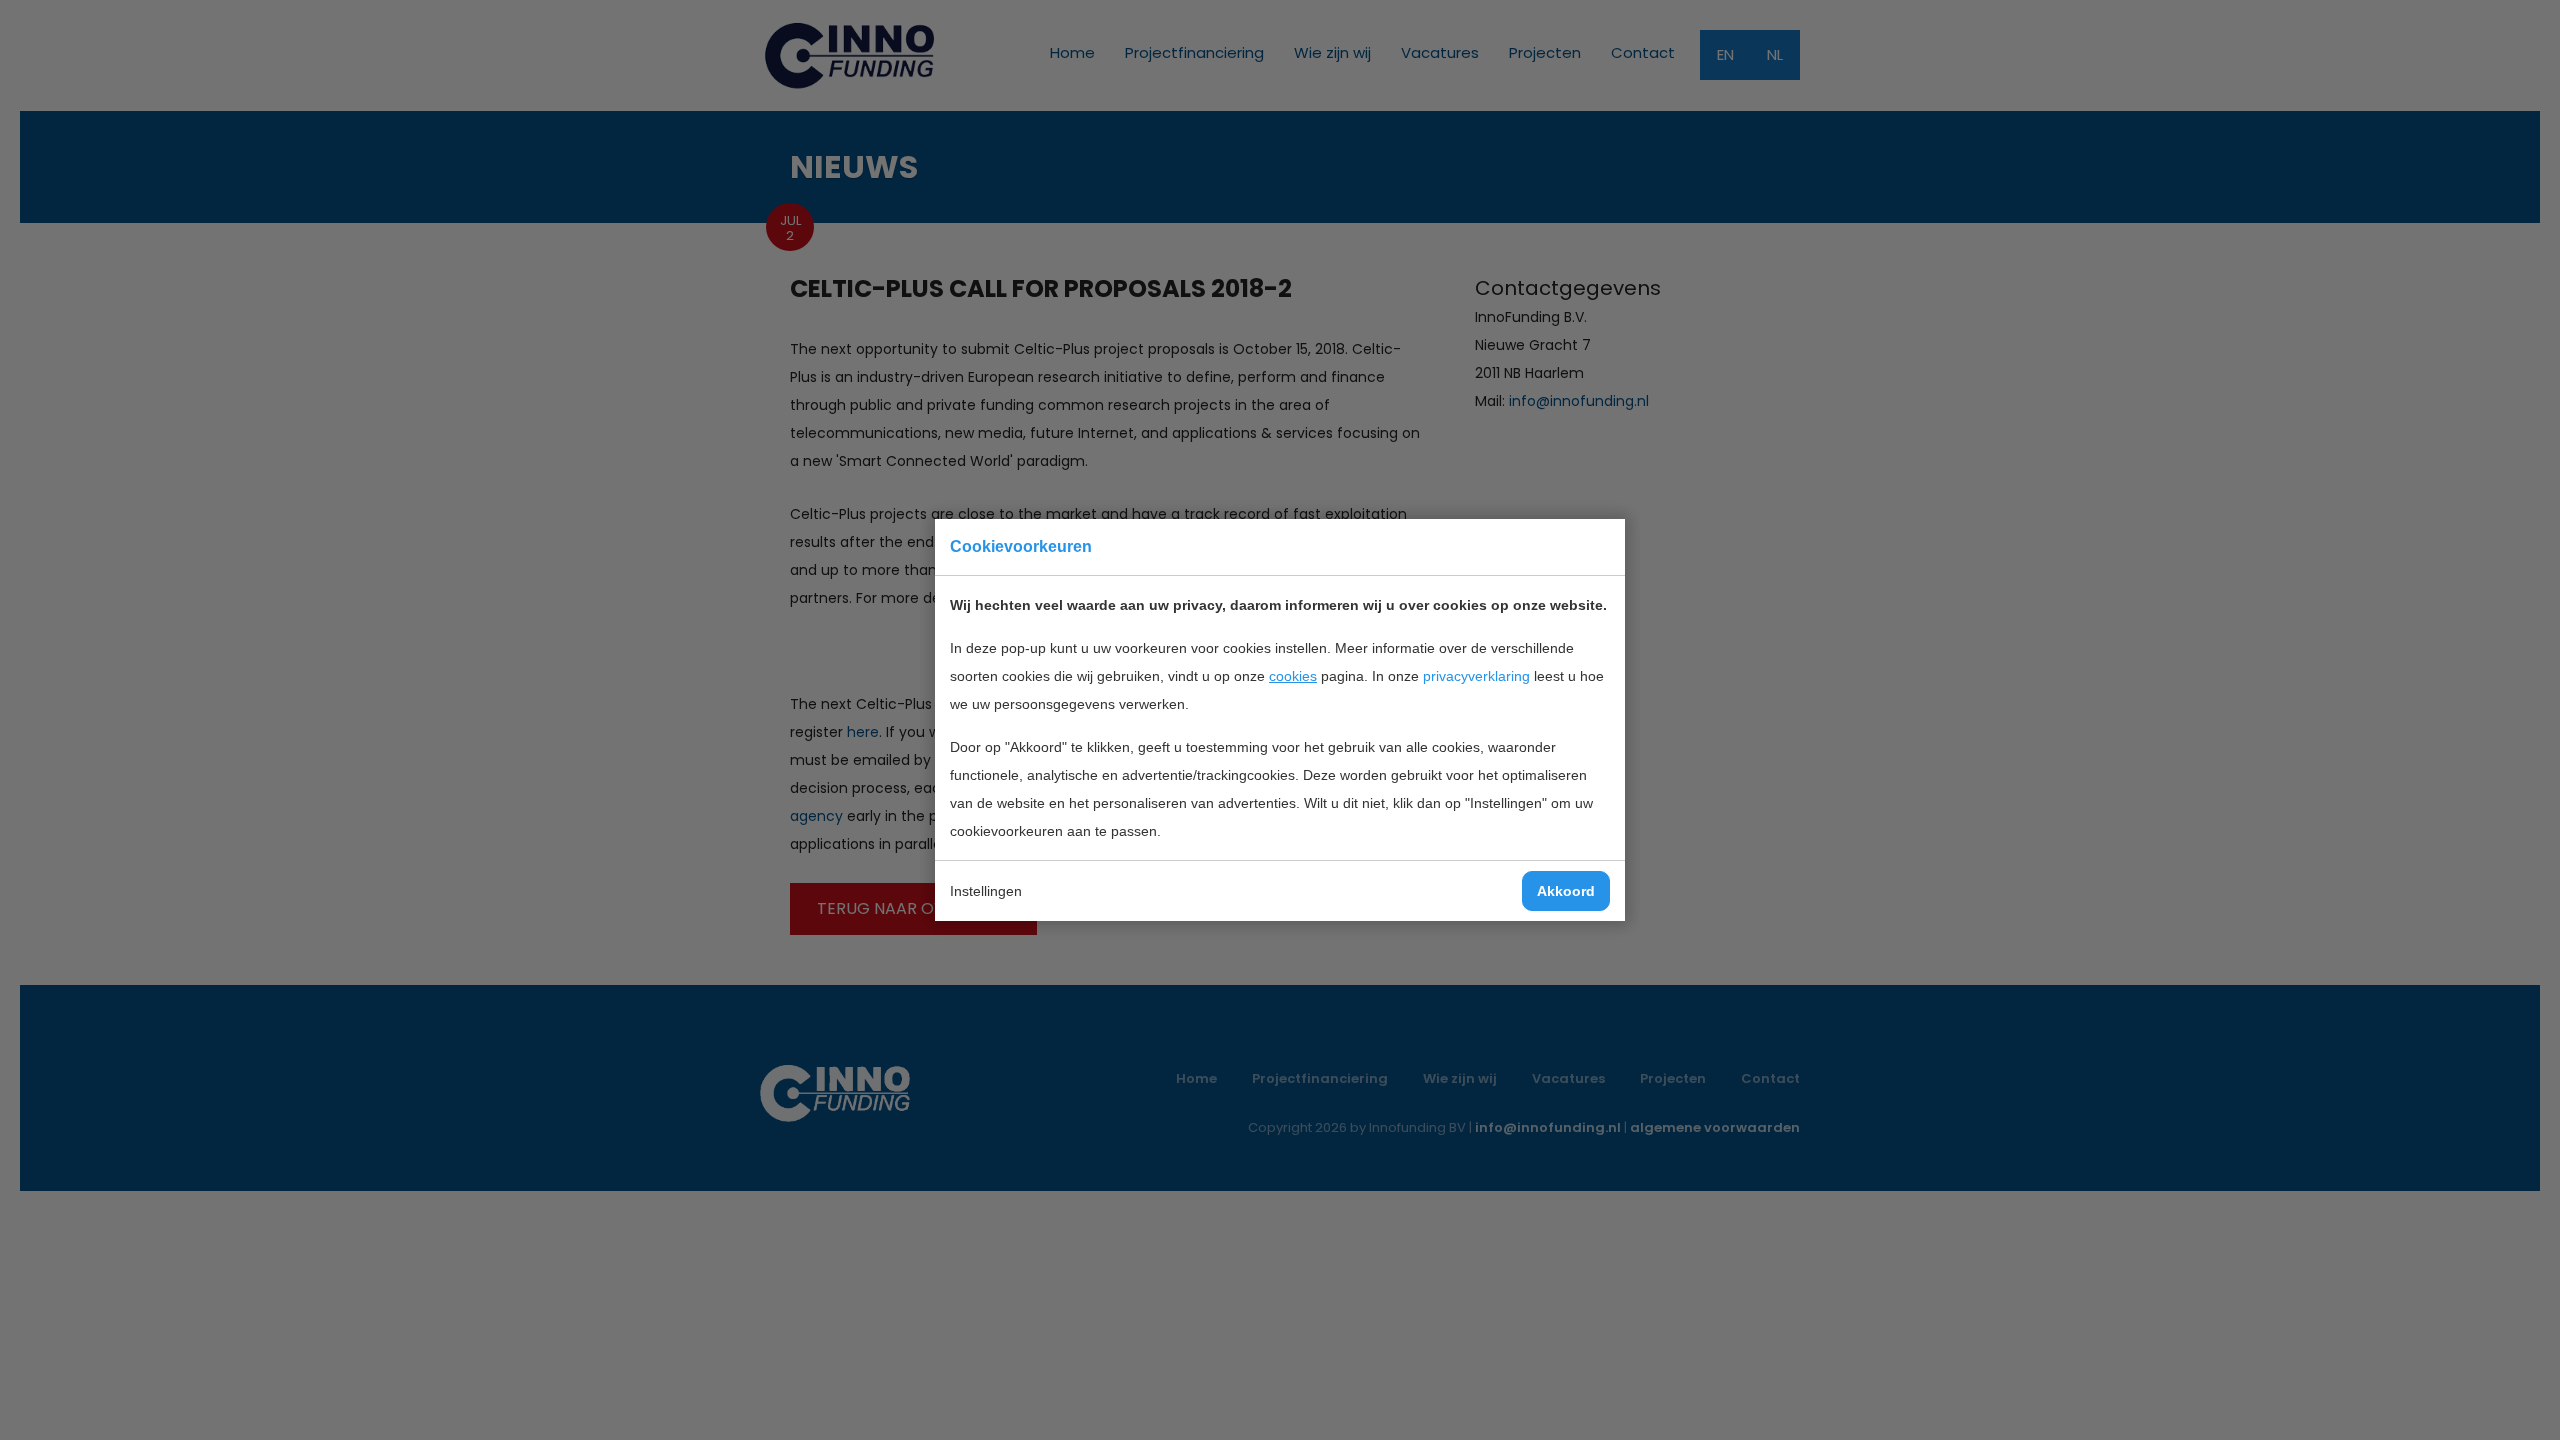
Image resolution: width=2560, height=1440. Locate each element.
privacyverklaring (1476, 676)
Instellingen (986, 891)
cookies (1293, 676)
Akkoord (1566, 891)
